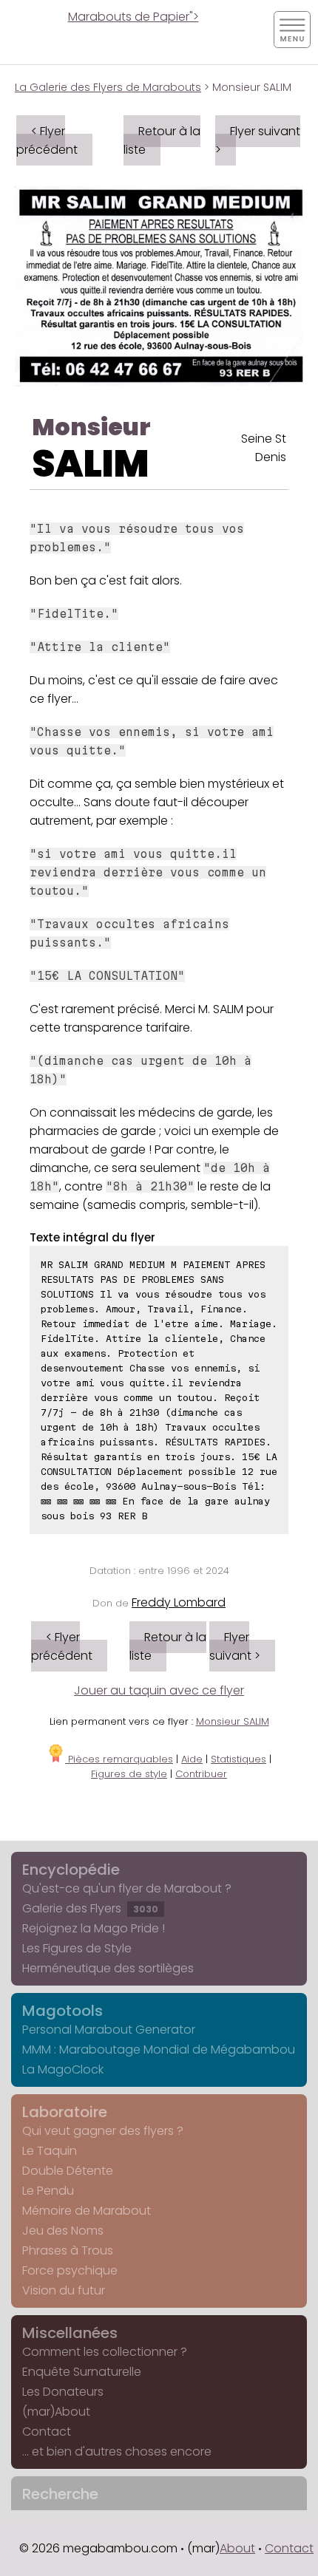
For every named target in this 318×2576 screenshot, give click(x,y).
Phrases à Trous (68, 2250)
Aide (192, 1759)
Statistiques (238, 1759)
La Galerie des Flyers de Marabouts (108, 87)
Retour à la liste (162, 140)
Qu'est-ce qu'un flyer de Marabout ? (127, 1888)
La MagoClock (63, 2069)
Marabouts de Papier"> (133, 17)
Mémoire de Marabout (87, 2211)
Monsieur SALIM (233, 1721)
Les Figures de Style (77, 1948)
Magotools (62, 2011)
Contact (47, 2432)
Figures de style (129, 1774)
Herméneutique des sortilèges (108, 1968)
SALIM (91, 464)
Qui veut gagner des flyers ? (103, 2131)
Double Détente (68, 2171)
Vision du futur (64, 2290)
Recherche (60, 2494)
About (237, 2548)
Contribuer (201, 1774)
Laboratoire (65, 2112)
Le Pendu (48, 2191)
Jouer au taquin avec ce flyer (159, 1690)
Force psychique (70, 2270)
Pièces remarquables (119, 1759)
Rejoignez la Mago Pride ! (94, 1928)
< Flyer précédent (47, 140)
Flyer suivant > (258, 140)
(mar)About (56, 2412)
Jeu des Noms (63, 2231)
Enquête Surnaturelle (82, 2372)
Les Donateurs (63, 2392)
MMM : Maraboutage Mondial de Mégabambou (159, 2049)
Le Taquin (50, 2151)
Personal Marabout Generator (109, 2030)
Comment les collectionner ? (105, 2352)
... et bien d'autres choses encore (117, 2451)
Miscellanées (70, 2333)
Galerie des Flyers (90, 1908)
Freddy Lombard (179, 1602)
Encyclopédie (71, 1870)
